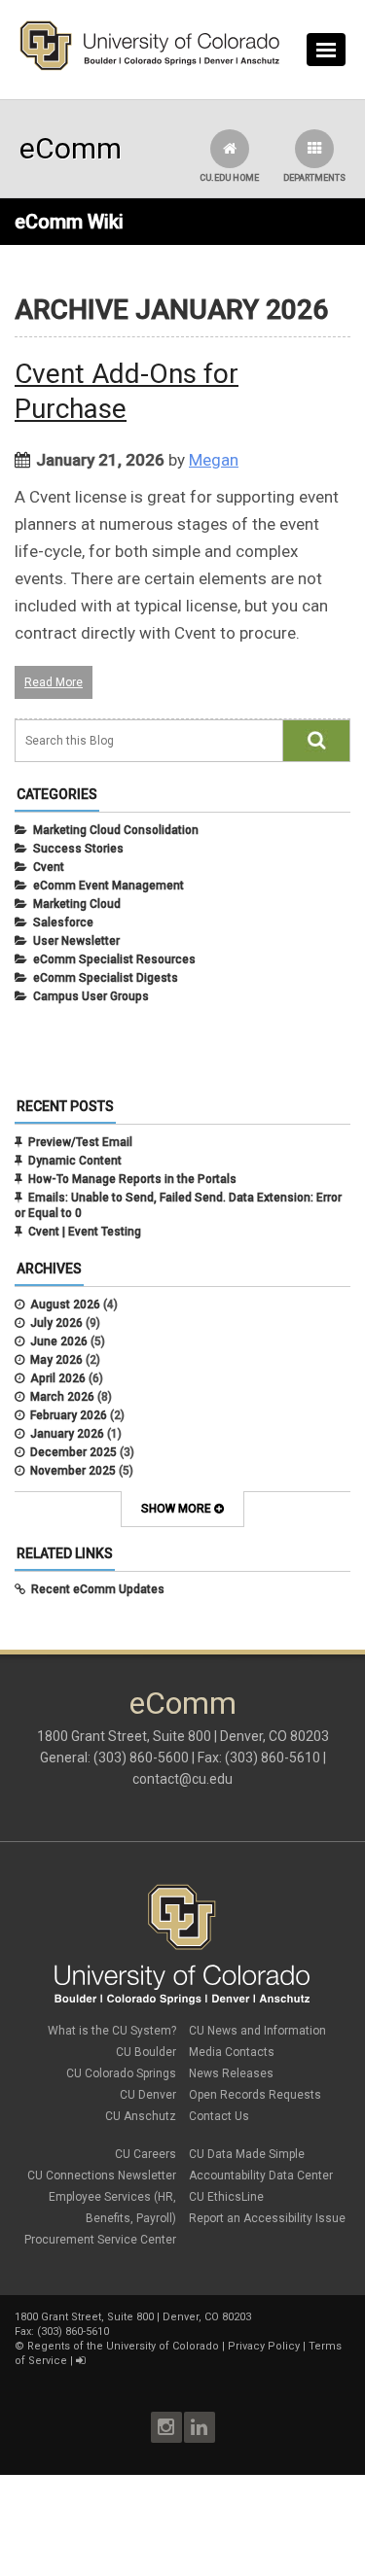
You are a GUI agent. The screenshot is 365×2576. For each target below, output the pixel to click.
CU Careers (146, 2154)
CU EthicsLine (226, 2197)
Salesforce (63, 922)
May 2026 (56, 1360)
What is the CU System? (112, 2031)
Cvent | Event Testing (85, 1232)
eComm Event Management (109, 886)
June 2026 (59, 1341)
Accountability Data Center (261, 2176)
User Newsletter (76, 941)
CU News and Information (257, 2031)
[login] (80, 2361)
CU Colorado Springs (121, 2073)
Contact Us (219, 2116)
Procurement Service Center (100, 2240)
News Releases (231, 2073)
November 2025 (73, 1471)
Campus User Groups (91, 996)
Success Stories (78, 849)
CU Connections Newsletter (102, 2176)
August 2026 (65, 1305)
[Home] (150, 66)
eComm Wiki (69, 222)
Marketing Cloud (77, 904)
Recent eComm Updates (98, 1589)
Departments (314, 178)
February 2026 (69, 1415)
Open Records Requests (255, 2095)
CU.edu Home (229, 178)
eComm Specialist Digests (106, 978)
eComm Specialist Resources (114, 959)
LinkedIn (200, 2427)
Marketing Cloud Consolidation (116, 830)
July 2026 (56, 1323)
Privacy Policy (264, 2346)
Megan (214, 460)
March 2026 (62, 1397)
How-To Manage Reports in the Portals (132, 1179)
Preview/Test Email (80, 1142)
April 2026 (58, 1378)
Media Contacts (232, 2052)
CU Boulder (146, 2052)
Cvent (49, 867)
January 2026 (67, 1434)
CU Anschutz (141, 2116)
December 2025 (73, 1452)
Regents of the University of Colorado (123, 2346)
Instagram (166, 2427)
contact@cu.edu (182, 1779)
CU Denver (148, 2095)
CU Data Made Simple (247, 2154)
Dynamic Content (75, 1161)
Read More (54, 682)
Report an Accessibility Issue (267, 2218)
